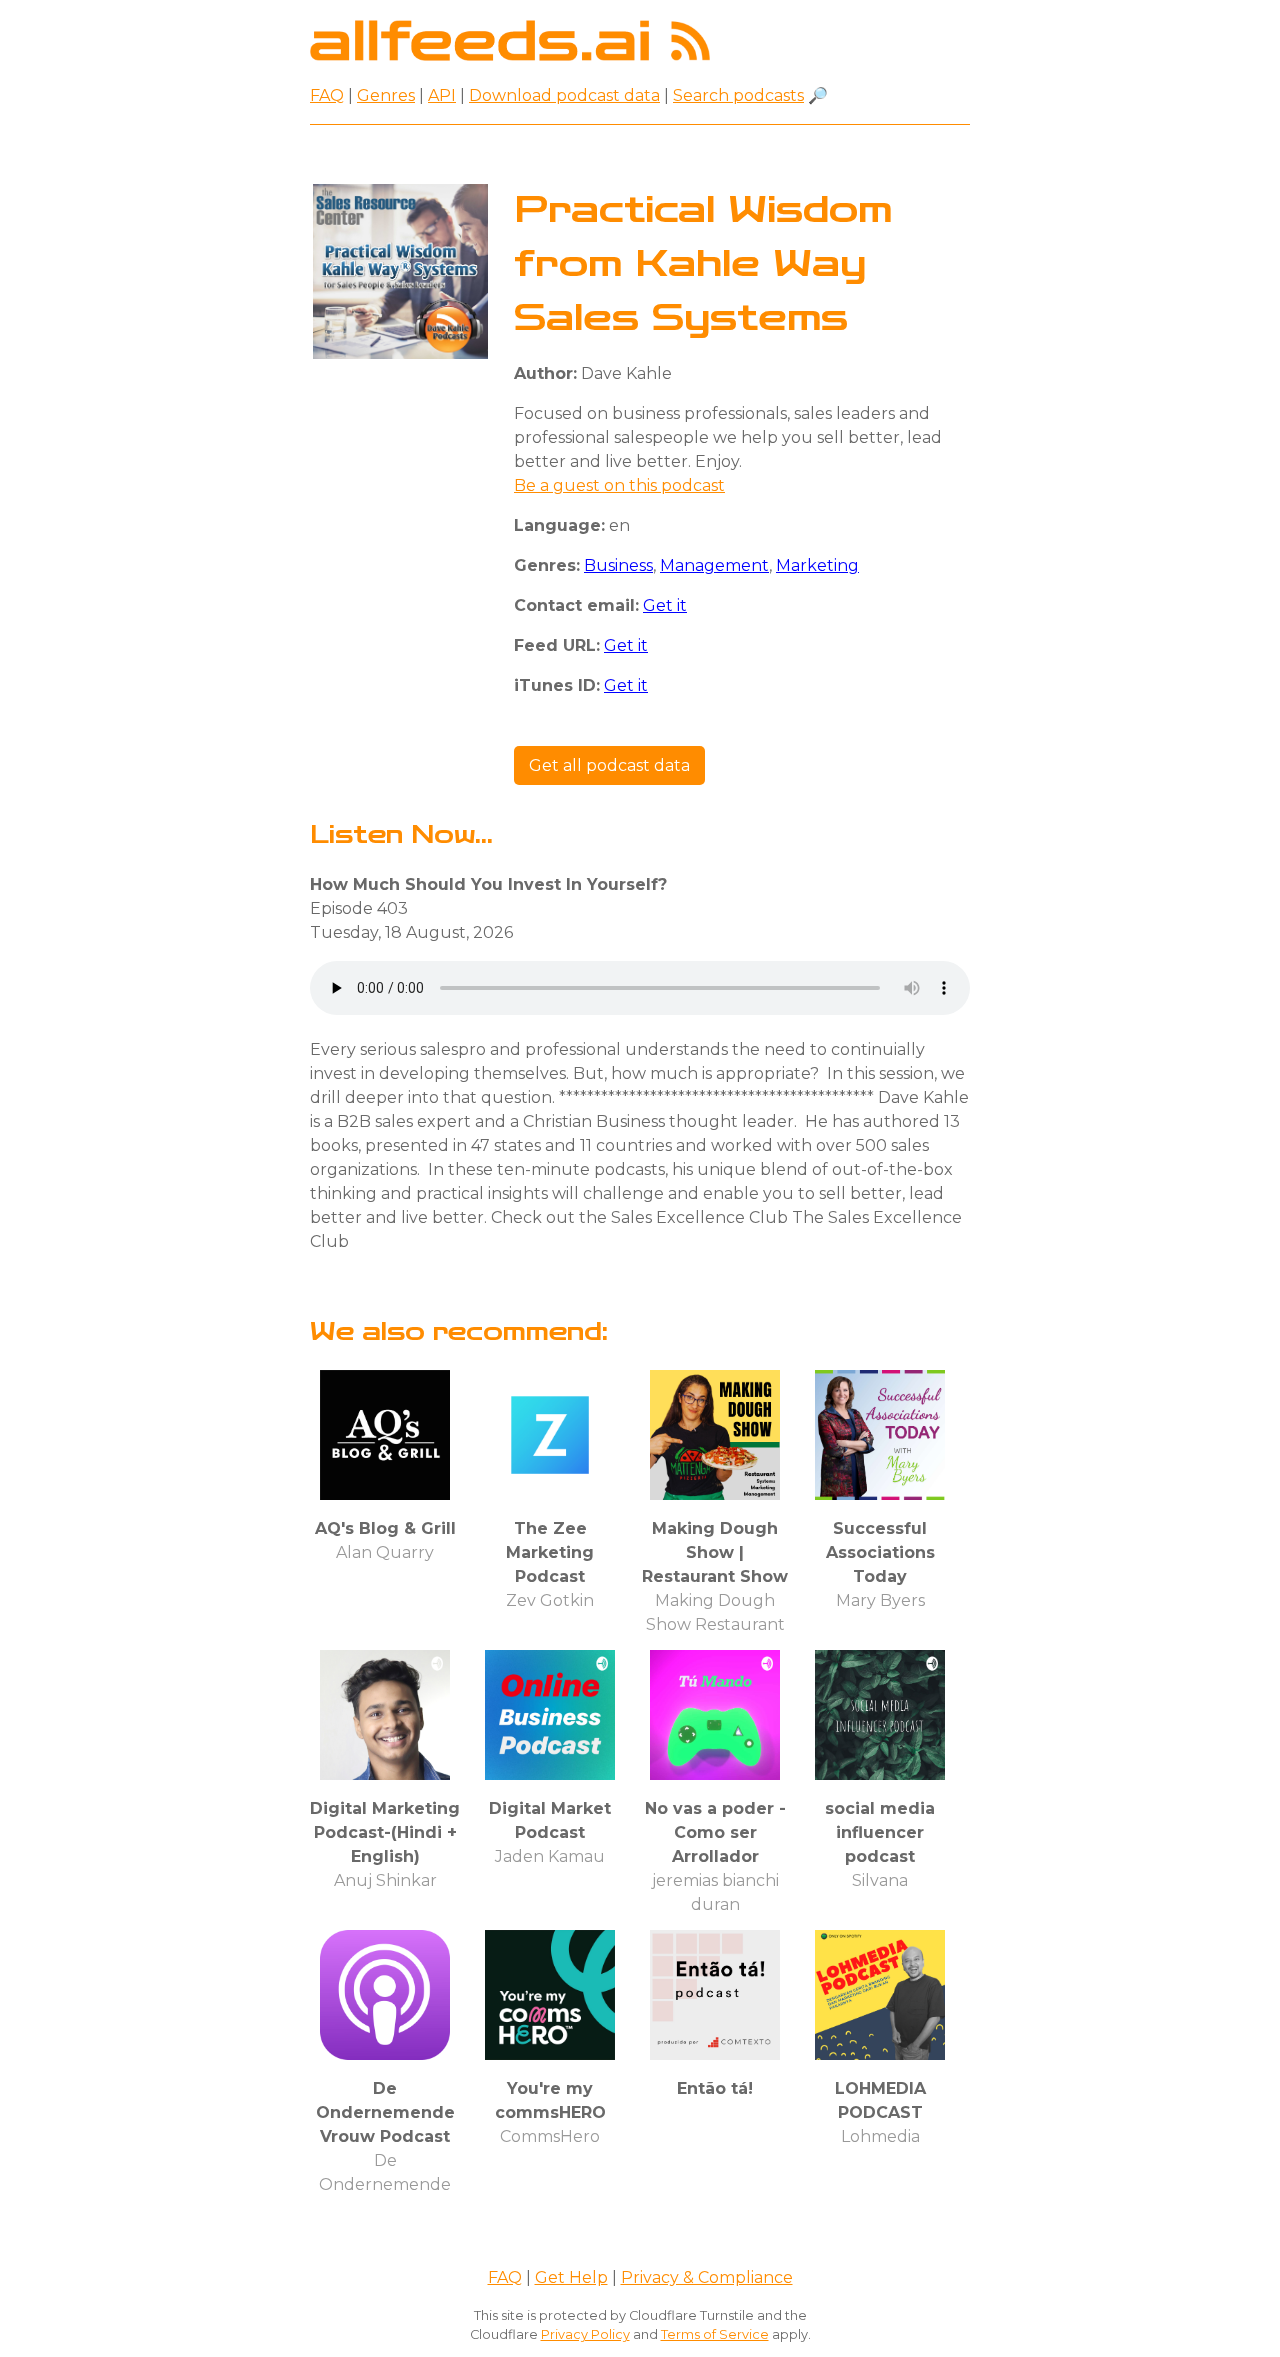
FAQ (327, 95)
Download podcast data (564, 95)
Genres (386, 95)
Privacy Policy (585, 2334)
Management (714, 565)
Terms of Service (715, 2334)
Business (618, 565)
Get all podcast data (609, 765)
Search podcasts (738, 95)
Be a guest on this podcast (619, 485)
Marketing (817, 565)
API (442, 95)
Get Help (571, 2277)
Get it (665, 605)
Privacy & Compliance (707, 2277)
